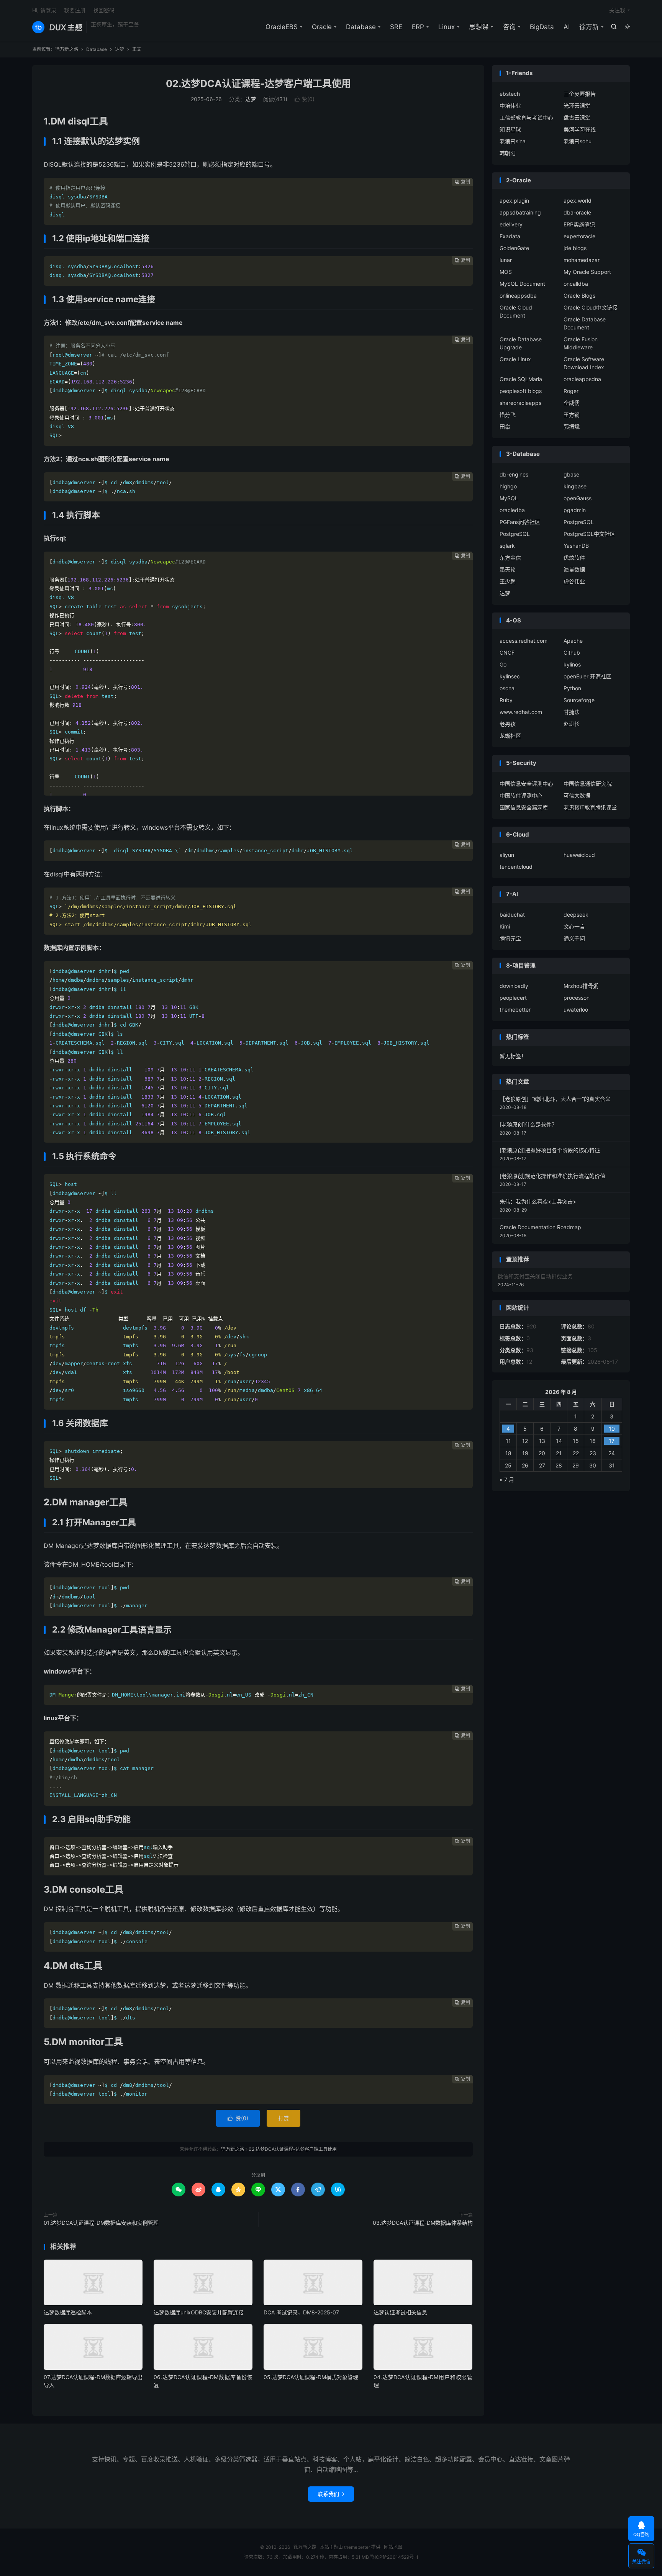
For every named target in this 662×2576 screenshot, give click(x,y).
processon (577, 998)
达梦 (120, 49)
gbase (571, 474)
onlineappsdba (518, 296)
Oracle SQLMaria (521, 379)
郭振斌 (572, 427)
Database (361, 27)
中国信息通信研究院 (588, 784)
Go (503, 664)
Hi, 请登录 (44, 10)
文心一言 (574, 926)
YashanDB (576, 546)
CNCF (507, 653)
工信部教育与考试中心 (526, 117)
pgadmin (575, 510)
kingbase (575, 486)
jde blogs (575, 248)
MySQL (509, 498)
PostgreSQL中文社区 (589, 534)
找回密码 (104, 10)
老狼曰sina (513, 141)
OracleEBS (282, 27)
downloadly (514, 986)
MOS (506, 272)
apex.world (578, 201)
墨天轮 (508, 569)
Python (572, 688)
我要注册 (75, 10)
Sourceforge (579, 700)
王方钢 (572, 415)
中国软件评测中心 (521, 795)
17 (612, 1441)
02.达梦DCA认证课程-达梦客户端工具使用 (258, 84)
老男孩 (508, 724)
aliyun (507, 855)
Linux (447, 27)
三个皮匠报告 (580, 94)
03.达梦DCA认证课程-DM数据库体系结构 (423, 2223)
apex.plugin (514, 201)
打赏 (283, 2118)
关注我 (617, 10)
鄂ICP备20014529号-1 (394, 2557)
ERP (418, 27)
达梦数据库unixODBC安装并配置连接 (199, 2312)
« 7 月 (507, 1480)
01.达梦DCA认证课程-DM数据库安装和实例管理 (101, 2223)
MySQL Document (522, 284)
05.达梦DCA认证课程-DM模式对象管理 (311, 2377)
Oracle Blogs (579, 296)
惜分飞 (508, 415)
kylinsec (510, 676)
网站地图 (393, 2547)
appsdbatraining (520, 212)
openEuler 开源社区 (587, 676)
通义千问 (574, 938)
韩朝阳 (508, 153)
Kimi (505, 926)
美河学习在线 (580, 129)
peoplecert (513, 998)
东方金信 (510, 558)
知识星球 (510, 129)
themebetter (515, 1010)
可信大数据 (577, 795)
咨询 (509, 27)
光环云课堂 (577, 106)
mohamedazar (582, 260)
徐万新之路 (57, 27)
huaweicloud (579, 855)
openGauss (578, 498)
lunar (506, 260)
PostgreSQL (579, 522)
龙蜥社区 (510, 736)
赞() (305, 99)
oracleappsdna (582, 379)
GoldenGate (514, 248)
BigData (542, 27)
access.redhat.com (524, 641)
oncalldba (576, 284)
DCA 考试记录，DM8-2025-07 (301, 2312)
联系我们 (331, 2494)
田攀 (505, 427)
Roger (571, 391)
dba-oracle (577, 212)
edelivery (511, 224)
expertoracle (579, 236)
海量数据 (574, 569)
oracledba (512, 510)
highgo (508, 486)
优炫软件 (574, 558)
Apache (573, 641)
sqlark (507, 546)
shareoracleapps (520, 403)
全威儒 (572, 403)
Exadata (510, 236)
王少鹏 (508, 581)
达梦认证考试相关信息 (400, 2312)
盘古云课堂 (577, 117)
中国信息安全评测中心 (526, 784)
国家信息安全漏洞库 (524, 807)
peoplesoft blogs (521, 391)
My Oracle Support (587, 272)
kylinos (572, 664)
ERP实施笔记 (579, 224)
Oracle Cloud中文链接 (591, 307)
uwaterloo (576, 1010)
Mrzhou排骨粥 (581, 986)
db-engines (514, 474)
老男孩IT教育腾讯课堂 (590, 807)
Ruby (506, 700)
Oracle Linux (515, 359)
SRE (396, 27)
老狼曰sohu (578, 141)
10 (612, 1429)
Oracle (322, 27)
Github (572, 653)
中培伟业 (510, 106)
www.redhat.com (521, 712)
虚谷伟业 (574, 581)
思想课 (479, 27)
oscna (507, 688)
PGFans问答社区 (520, 522)
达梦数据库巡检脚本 (68, 2312)
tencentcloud (516, 867)
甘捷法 (572, 712)
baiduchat (512, 915)
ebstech (510, 94)
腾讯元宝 (510, 938)
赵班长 (572, 724)
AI (567, 27)
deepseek (576, 915)
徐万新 (589, 27)
